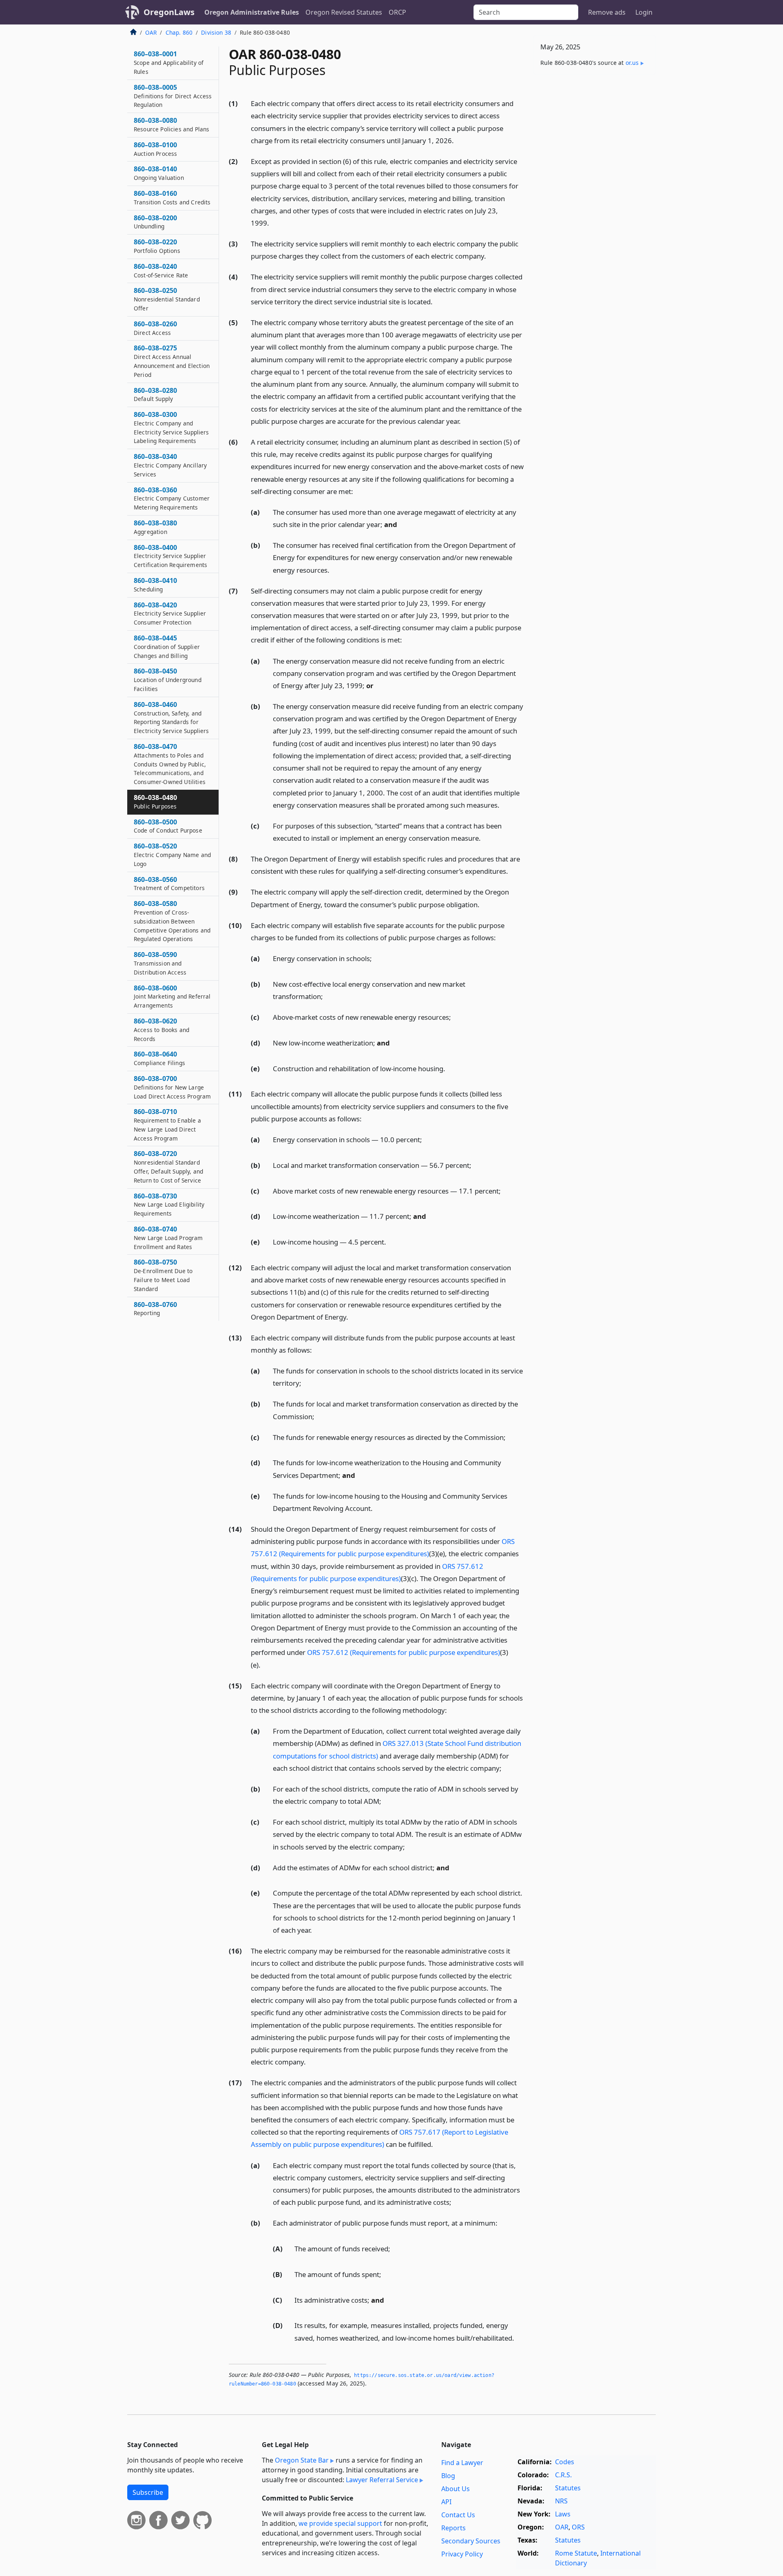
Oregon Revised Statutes (344, 12)
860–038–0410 (155, 585)
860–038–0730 (169, 1205)
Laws (563, 2514)
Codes (565, 2462)
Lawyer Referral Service (382, 2480)
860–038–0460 (171, 717)
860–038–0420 (170, 614)
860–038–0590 (160, 963)
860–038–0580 (172, 921)
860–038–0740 (168, 1238)
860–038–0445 (167, 647)
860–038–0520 (172, 855)
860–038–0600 (172, 997)
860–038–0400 (170, 556)
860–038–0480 (155, 802)
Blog (448, 2476)
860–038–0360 (172, 498)
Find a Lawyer (462, 2463)
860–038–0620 (161, 1030)
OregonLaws (169, 12)
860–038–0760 (155, 1309)
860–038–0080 (171, 124)
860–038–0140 (159, 173)
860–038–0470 (170, 764)
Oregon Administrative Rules (252, 12)
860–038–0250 (167, 299)
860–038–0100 (155, 149)
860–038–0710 (167, 1124)
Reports (453, 2528)
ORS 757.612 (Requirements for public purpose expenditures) (404, 1652)
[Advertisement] (595, 208)
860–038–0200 (155, 222)
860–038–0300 (171, 427)
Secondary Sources (471, 2541)
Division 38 (216, 32)
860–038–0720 (168, 1166)
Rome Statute (576, 2553)
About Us (456, 2489)
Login (644, 12)
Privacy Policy (462, 2554)
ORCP (397, 12)
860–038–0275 (172, 361)
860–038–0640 (159, 1058)
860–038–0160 (172, 197)
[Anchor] (458, 140)
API (446, 2502)
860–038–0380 (155, 527)
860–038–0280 (155, 394)
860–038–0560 (169, 884)
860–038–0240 (161, 270)
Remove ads (607, 12)
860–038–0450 (168, 680)
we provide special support (340, 2523)
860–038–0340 (170, 465)
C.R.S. (563, 2475)
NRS (561, 2501)
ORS (578, 2527)
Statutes (568, 2488)
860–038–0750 (163, 1275)
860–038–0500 (168, 826)
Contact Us (458, 2515)
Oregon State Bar (302, 2460)
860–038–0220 (157, 246)
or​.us (632, 63)
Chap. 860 (179, 32)
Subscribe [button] (148, 2492)
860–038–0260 (155, 328)
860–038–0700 (172, 1087)
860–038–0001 (169, 62)
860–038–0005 (173, 96)
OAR (151, 32)
